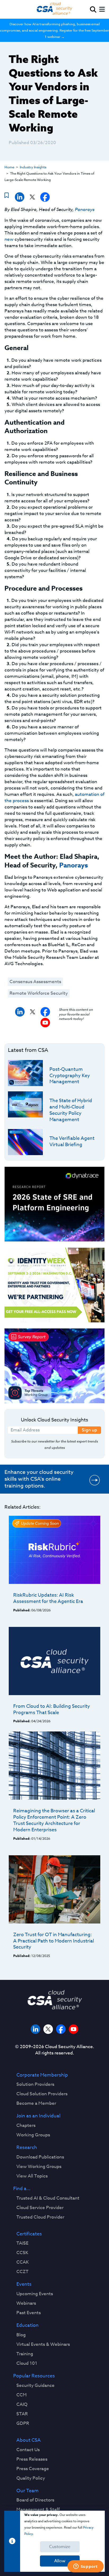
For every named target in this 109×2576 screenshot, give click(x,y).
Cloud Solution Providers (42, 2094)
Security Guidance (35, 2386)
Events (24, 2284)
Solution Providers (35, 2084)
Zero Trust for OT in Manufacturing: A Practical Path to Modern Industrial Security (54, 1941)
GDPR (23, 2423)
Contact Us (28, 2450)
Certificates (29, 2234)
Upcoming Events (35, 2294)
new (9, 239)
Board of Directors (35, 2500)
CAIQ (22, 2405)
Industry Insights (33, 167)
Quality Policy (31, 2478)
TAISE (22, 2243)
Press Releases (32, 2459)
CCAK (23, 2262)
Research (27, 2148)
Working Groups (33, 2135)
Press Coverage (33, 2469)
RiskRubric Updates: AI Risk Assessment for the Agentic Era (48, 1598)
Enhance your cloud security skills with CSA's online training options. (39, 1479)
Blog (21, 2335)
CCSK (22, 2253)
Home (9, 167)
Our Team (28, 2491)
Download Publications (40, 2157)
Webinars (26, 2303)
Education (28, 2325)
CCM (22, 2395)
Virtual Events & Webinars (43, 2344)
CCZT (22, 2272)
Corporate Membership (42, 2075)
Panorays (85, 209)
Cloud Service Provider (40, 2208)
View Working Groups (39, 2167)
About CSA (29, 2440)
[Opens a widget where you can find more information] (85, 2567)
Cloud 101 (27, 2363)
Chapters (26, 2126)
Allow (60, 2561)
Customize (60, 2547)
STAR (22, 2414)
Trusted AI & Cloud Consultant (48, 2198)
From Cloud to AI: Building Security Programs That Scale (52, 1709)
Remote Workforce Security (39, 993)
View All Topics (32, 2176)
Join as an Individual (38, 2116)
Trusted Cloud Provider (40, 2217)
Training (25, 2354)
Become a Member (36, 2103)
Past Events (29, 2313)
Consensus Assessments (35, 982)
